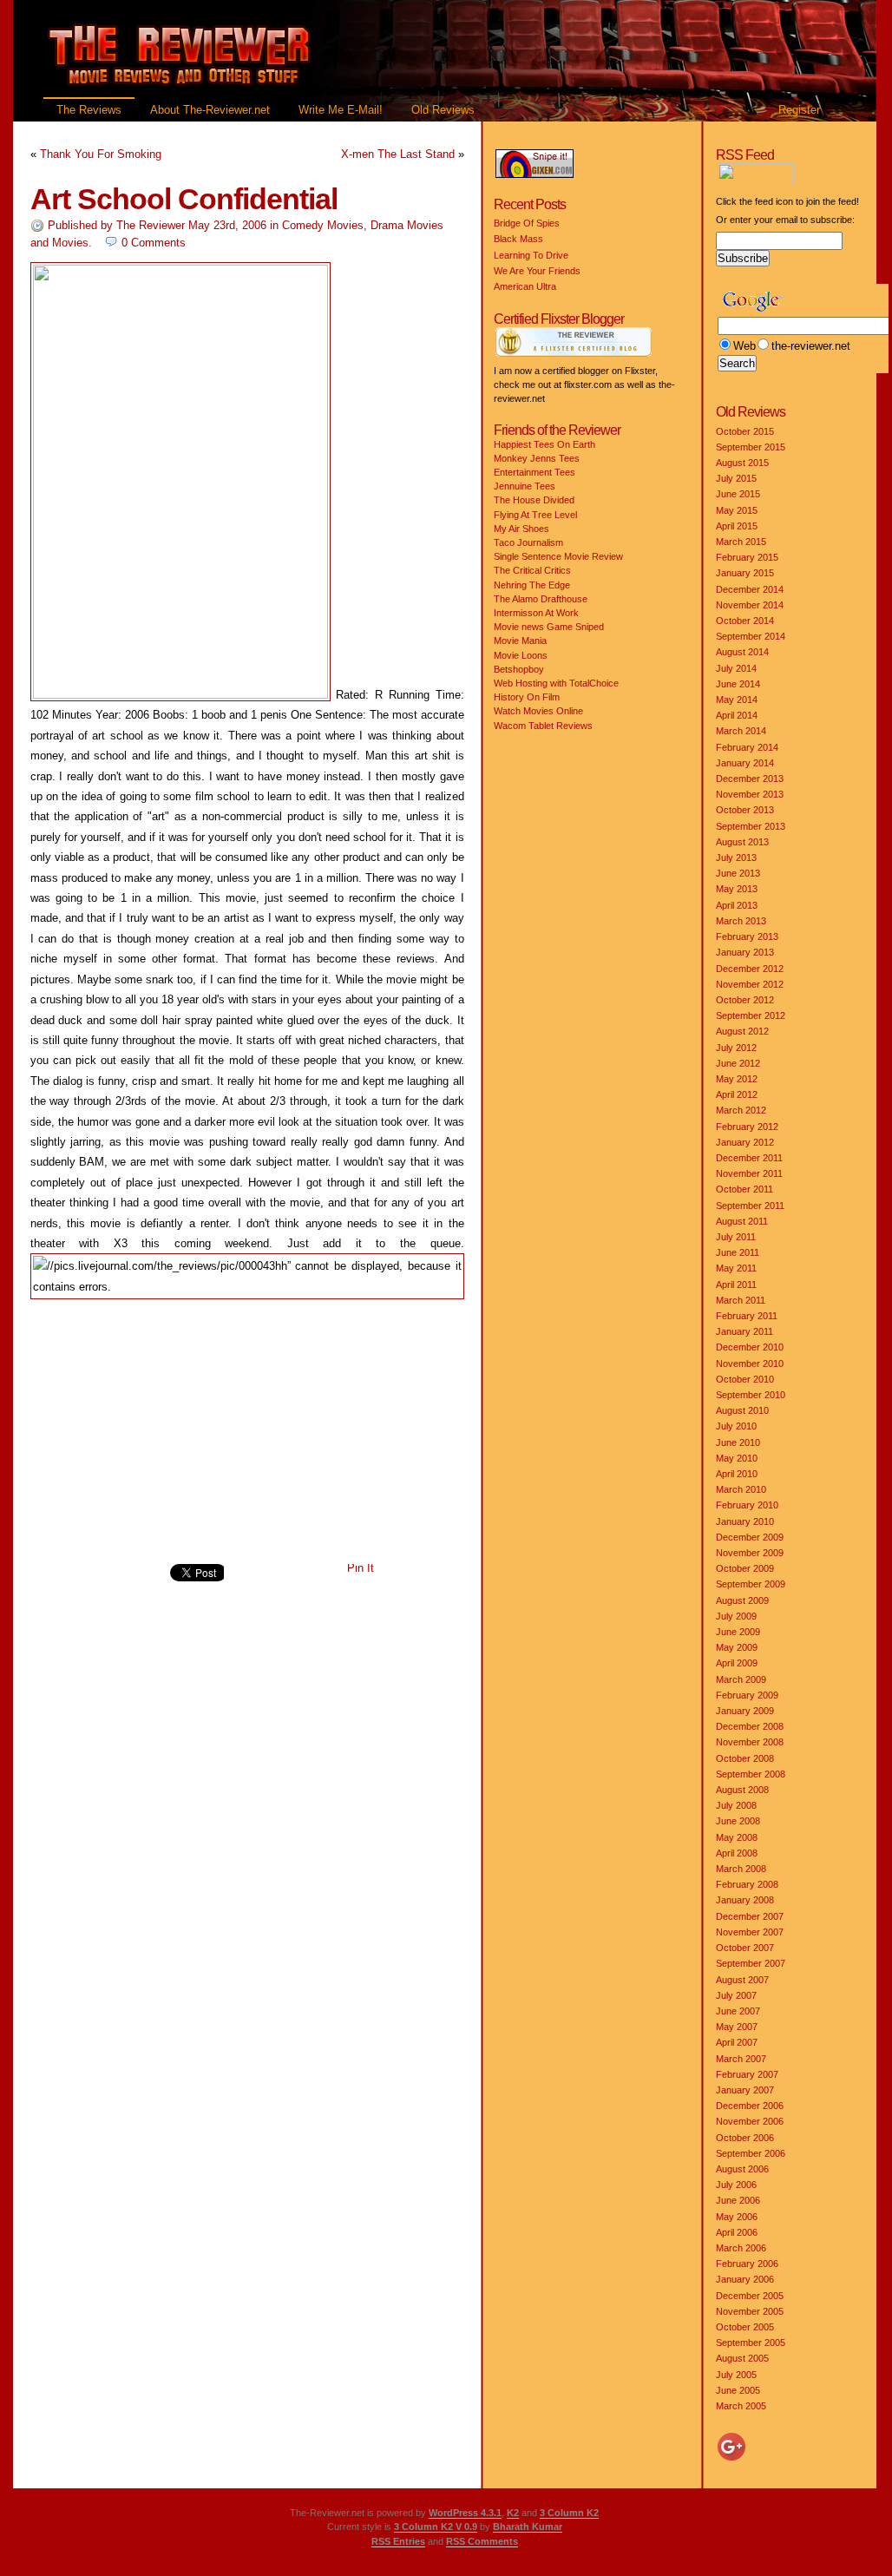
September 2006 (751, 2153)
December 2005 (750, 2296)
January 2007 (745, 2090)
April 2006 (737, 2232)
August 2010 (742, 1410)
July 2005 (736, 2375)
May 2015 (737, 510)
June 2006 (738, 2200)
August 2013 (742, 842)
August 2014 (742, 652)
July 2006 (736, 2185)
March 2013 (741, 921)
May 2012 (737, 1079)
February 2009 (747, 1695)
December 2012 (750, 969)
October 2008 (745, 1758)
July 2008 (736, 1805)
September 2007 (751, 1963)
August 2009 (742, 1600)
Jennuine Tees (525, 486)
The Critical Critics (532, 570)
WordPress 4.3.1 (465, 2513)
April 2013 (737, 905)
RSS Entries (398, 2541)
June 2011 (738, 1252)
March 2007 (741, 2059)
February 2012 (747, 1127)
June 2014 (738, 684)
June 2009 (738, 1632)
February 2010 (747, 1505)
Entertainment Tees (535, 472)
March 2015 (741, 542)
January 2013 (745, 952)
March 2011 (741, 1300)
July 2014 (736, 668)
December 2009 (750, 1537)
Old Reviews (443, 110)
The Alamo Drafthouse (541, 599)
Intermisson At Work (536, 613)
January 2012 (745, 1142)
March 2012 (741, 1110)
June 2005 (738, 2390)
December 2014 (750, 589)
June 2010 (738, 1442)
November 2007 (750, 1932)
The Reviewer (151, 225)
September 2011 (750, 1206)
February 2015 (747, 557)
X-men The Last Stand (398, 154)
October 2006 (745, 2138)
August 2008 (742, 1790)
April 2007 (737, 2042)
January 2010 (745, 1521)
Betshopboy (519, 669)
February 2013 (747, 936)
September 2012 (751, 1015)
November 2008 (750, 1742)
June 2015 (738, 494)
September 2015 (751, 447)
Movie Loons (521, 655)
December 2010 (750, 1347)
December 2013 (750, 779)
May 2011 (736, 1268)
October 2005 (745, 2327)
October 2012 (745, 1000)
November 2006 (750, 2121)
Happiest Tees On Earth (544, 444)
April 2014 (737, 715)
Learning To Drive (531, 255)
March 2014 (741, 731)
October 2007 (745, 1948)
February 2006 (747, 2264)
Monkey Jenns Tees (537, 458)
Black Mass (518, 239)
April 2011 (736, 1285)
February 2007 (747, 2074)
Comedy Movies (323, 225)
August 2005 (742, 2358)
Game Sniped (575, 627)
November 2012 (750, 984)
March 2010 (741, 1489)
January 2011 (744, 1331)
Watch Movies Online (538, 711)
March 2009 (741, 1679)
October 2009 (745, 1568)
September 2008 (751, 1774)
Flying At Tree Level (535, 515)
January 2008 (745, 1900)
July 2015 (736, 478)
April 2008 (737, 1853)
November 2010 (750, 1364)
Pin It (361, 1568)
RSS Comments (482, 2541)
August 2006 (742, 2169)
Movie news (519, 627)
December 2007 (750, 1916)
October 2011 (744, 1189)
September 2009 (751, 1584)
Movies (70, 243)
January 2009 (745, 1711)
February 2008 (747, 1884)
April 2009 (737, 1663)
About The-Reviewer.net (210, 110)
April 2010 (737, 1474)
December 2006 (750, 2106)
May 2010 (737, 1458)
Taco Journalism (528, 542)
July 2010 (736, 1426)
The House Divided (534, 500)
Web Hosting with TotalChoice (556, 683)
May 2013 (737, 889)
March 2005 (741, 2406)
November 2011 (749, 1173)
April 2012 (737, 1094)
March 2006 (741, 2248)
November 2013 (750, 794)
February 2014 (747, 747)
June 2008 (738, 1821)
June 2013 (738, 873)
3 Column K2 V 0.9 (436, 2527)
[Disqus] (247, 1842)
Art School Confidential (184, 199)
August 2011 (742, 1221)
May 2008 (737, 1837)
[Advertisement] (247, 1432)
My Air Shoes (521, 529)
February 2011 (747, 1316)
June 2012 (738, 1063)
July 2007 (736, 1995)
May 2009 (737, 1647)
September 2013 (751, 826)
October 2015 (745, 431)
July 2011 (736, 1237)
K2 (513, 2513)
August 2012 (742, 1031)
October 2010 (745, 1379)
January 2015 (745, 573)
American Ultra (525, 286)
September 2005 (751, 2343)
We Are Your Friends (537, 271)
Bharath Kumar (528, 2527)
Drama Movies (407, 225)
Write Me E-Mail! (341, 110)
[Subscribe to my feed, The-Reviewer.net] (800, 182)
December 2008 (750, 1726)
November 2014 (750, 605)
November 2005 (750, 2311)
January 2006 (745, 2279)
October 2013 (745, 810)
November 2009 (750, 1553)
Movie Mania (520, 641)
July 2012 (736, 1048)
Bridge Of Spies (527, 223)
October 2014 (745, 621)
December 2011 (749, 1158)
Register (799, 110)
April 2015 (737, 526)
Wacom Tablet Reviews (543, 726)
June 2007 (738, 2011)
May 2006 (737, 2217)
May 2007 (737, 2027)
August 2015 (742, 463)
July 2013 (736, 858)
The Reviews (89, 110)
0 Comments (154, 243)
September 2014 (751, 636)
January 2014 (745, 763)
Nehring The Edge (532, 585)
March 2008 (741, 1869)
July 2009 (736, 1616)
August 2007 (742, 1980)
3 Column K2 (569, 2513)
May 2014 (737, 700)
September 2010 (751, 1395)
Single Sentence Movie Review (558, 556)
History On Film (527, 697)
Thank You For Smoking (101, 154)
